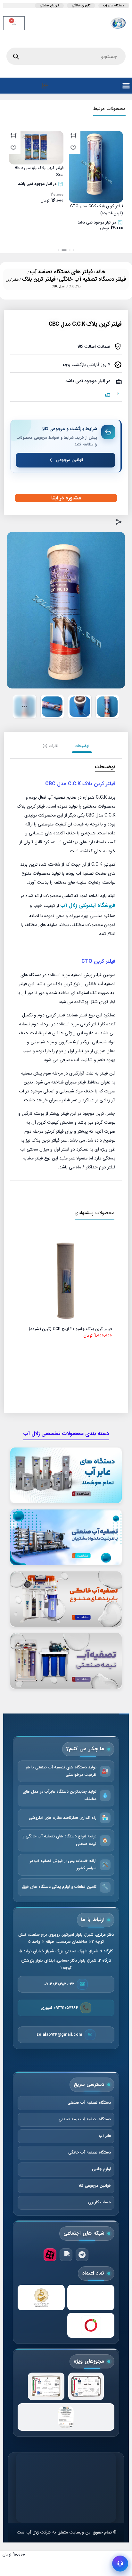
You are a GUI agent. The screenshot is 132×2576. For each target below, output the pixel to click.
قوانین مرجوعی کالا (95, 2186)
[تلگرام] (82, 2255)
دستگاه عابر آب (114, 6)
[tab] (82, 746)
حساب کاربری (99, 2202)
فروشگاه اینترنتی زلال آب (88, 905)
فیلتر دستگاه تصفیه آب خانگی (93, 279)
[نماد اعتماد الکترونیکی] (91, 2298)
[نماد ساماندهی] (41, 2298)
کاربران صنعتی (49, 6)
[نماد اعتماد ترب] (91, 2325)
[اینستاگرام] (66, 2255)
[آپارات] (50, 2255)
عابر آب (105, 2136)
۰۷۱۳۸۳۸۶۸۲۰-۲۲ (59, 1984)
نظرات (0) (50, 746)
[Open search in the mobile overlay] (66, 56)
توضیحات (82, 746)
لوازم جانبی (101, 2169)
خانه (101, 272)
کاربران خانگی (81, 6)
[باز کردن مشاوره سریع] (120, 2564)
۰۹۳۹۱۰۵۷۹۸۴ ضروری (59, 2008)
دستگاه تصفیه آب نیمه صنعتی (85, 2119)
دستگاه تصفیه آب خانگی (90, 2153)
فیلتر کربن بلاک (39, 279)
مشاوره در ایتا (66, 498)
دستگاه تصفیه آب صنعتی (89, 2103)
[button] (74, 250)
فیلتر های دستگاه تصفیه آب (61, 272)
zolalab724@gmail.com (59, 2035)
